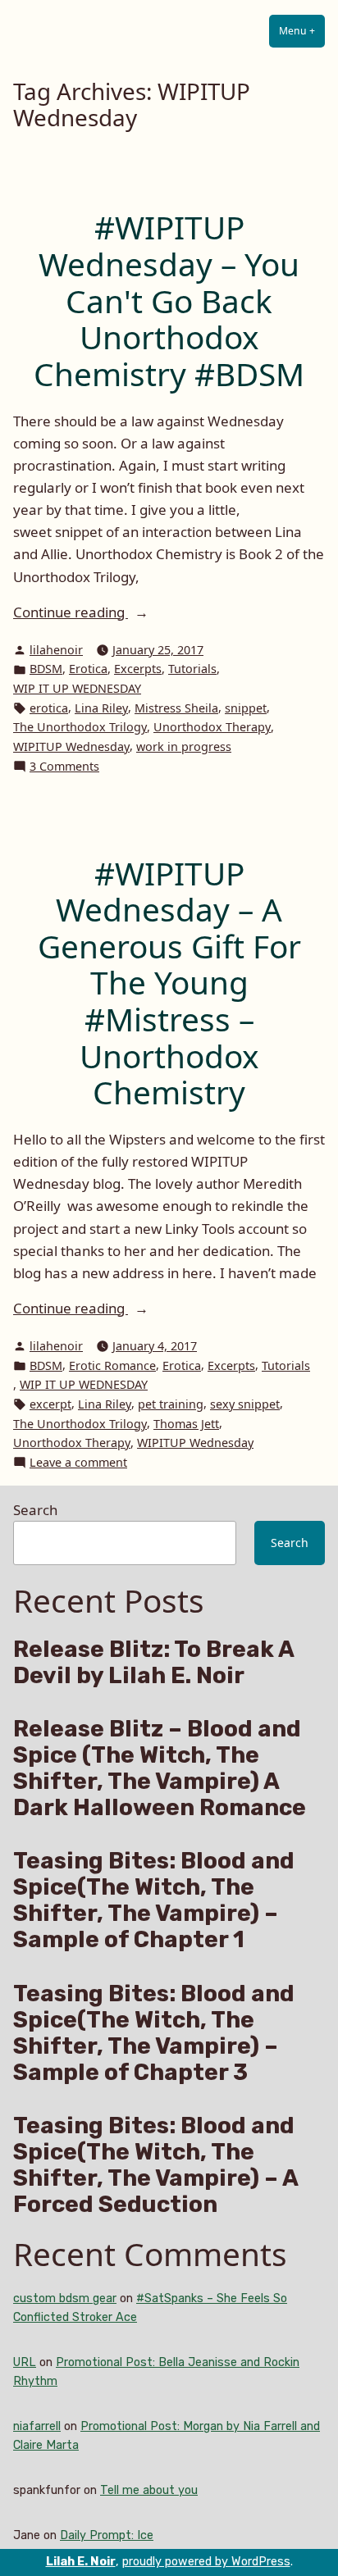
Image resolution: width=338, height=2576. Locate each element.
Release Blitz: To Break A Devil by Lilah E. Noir (153, 1663)
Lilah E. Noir (81, 2562)
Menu (302, 31)
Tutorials (192, 669)
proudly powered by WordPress (206, 2562)
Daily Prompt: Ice (107, 2535)
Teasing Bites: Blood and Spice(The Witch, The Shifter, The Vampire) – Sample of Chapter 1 (154, 1900)
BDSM (46, 669)
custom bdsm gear (65, 2298)
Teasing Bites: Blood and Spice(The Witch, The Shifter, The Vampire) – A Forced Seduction (155, 2165)
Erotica (88, 669)
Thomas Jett (186, 1424)
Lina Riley (101, 708)
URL (25, 2362)
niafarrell (37, 2426)
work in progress (184, 746)
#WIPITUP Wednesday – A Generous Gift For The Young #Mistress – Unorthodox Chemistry (169, 983)
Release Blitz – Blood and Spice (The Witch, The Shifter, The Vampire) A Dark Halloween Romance (160, 1768)
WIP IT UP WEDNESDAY (77, 688)
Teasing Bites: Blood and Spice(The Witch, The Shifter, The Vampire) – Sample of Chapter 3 (154, 2033)
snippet (246, 708)
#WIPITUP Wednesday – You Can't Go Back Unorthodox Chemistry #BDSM (169, 300)
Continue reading (109, 612)
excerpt (50, 1404)
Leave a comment (78, 1463)
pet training (171, 1404)
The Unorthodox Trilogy (80, 727)
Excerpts (138, 669)
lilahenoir (56, 650)
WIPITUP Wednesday (71, 746)
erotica (49, 708)
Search (35, 1510)
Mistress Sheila (176, 708)
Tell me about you (149, 2490)
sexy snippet (245, 1404)
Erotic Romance (112, 1365)
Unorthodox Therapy (212, 727)
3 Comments (64, 767)
